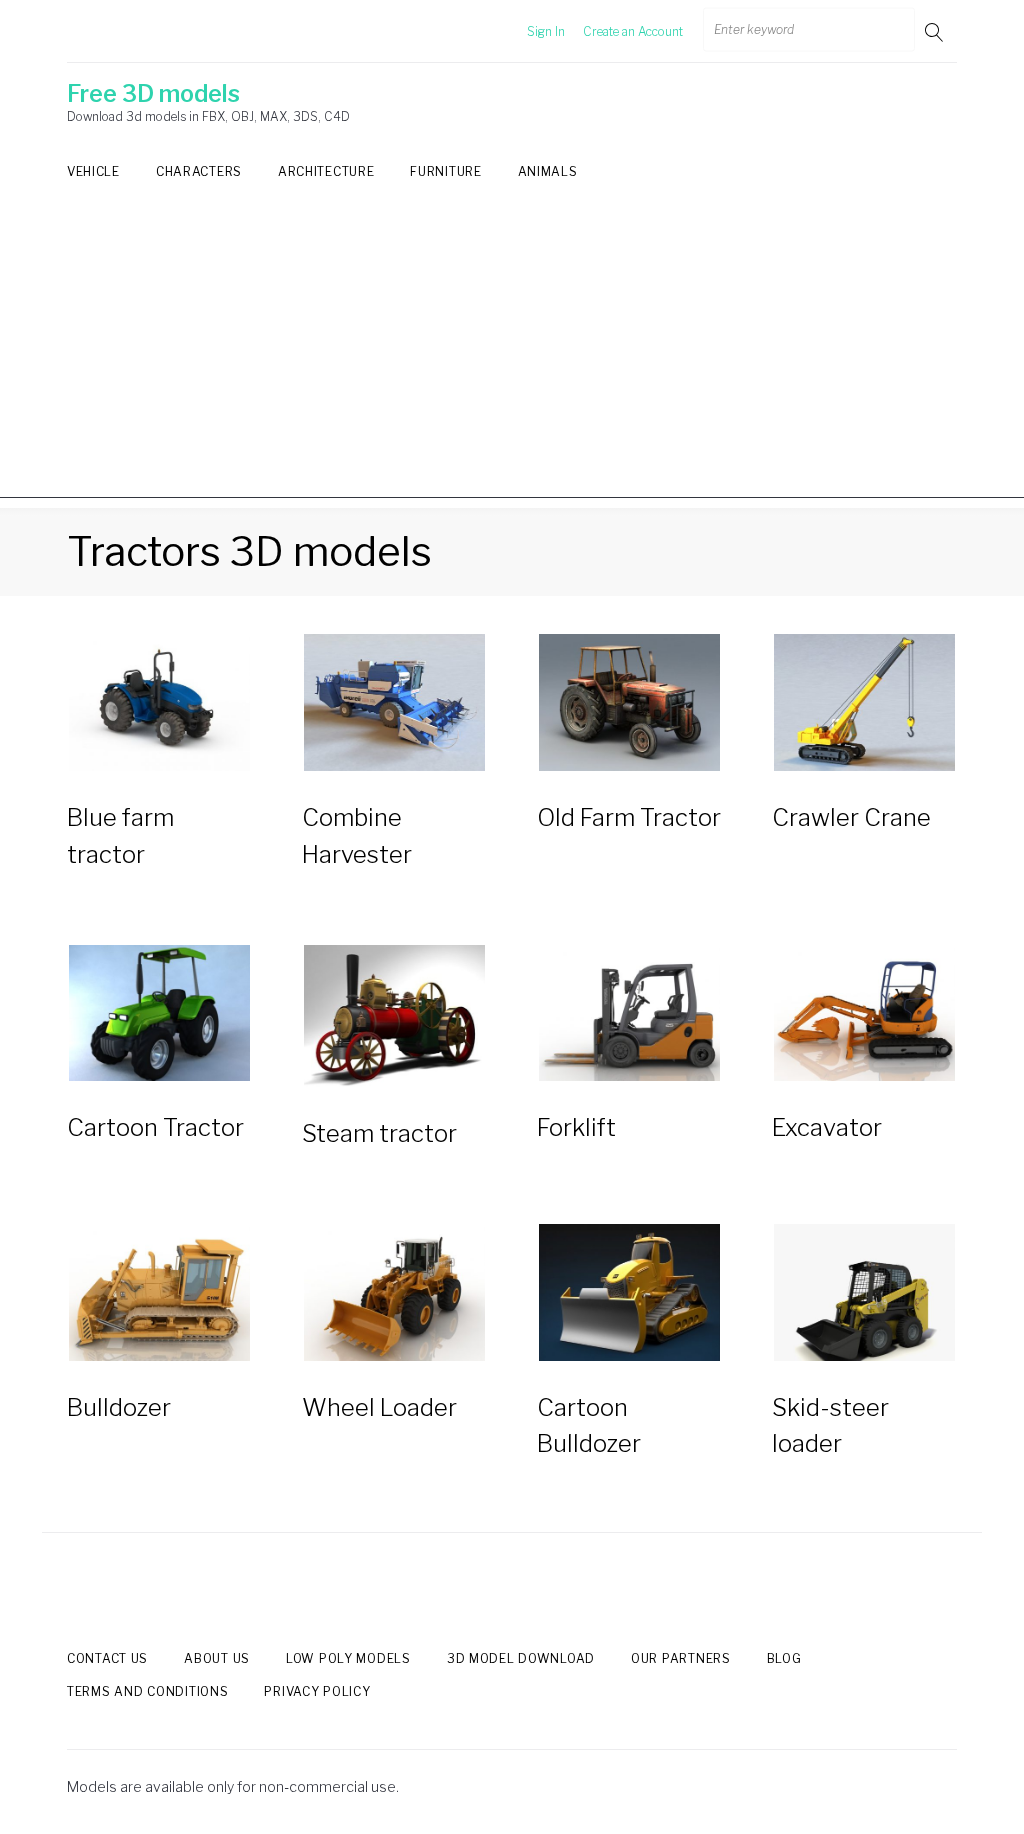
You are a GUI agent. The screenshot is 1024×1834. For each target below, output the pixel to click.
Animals (548, 171)
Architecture (326, 171)
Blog (784, 1658)
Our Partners (681, 1658)
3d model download (521, 1658)
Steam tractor (379, 1133)
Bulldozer (119, 1407)
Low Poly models (348, 1658)
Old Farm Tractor (629, 817)
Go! (936, 31)
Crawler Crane (851, 817)
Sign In (546, 31)
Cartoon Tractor (155, 1127)
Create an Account (633, 31)
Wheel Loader (379, 1407)
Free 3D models (153, 94)
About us (217, 1658)
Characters (199, 171)
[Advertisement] (512, 358)
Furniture (445, 171)
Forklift (576, 1127)
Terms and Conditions (147, 1691)
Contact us (107, 1658)
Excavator (827, 1127)
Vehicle (93, 171)
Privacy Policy (317, 1691)
